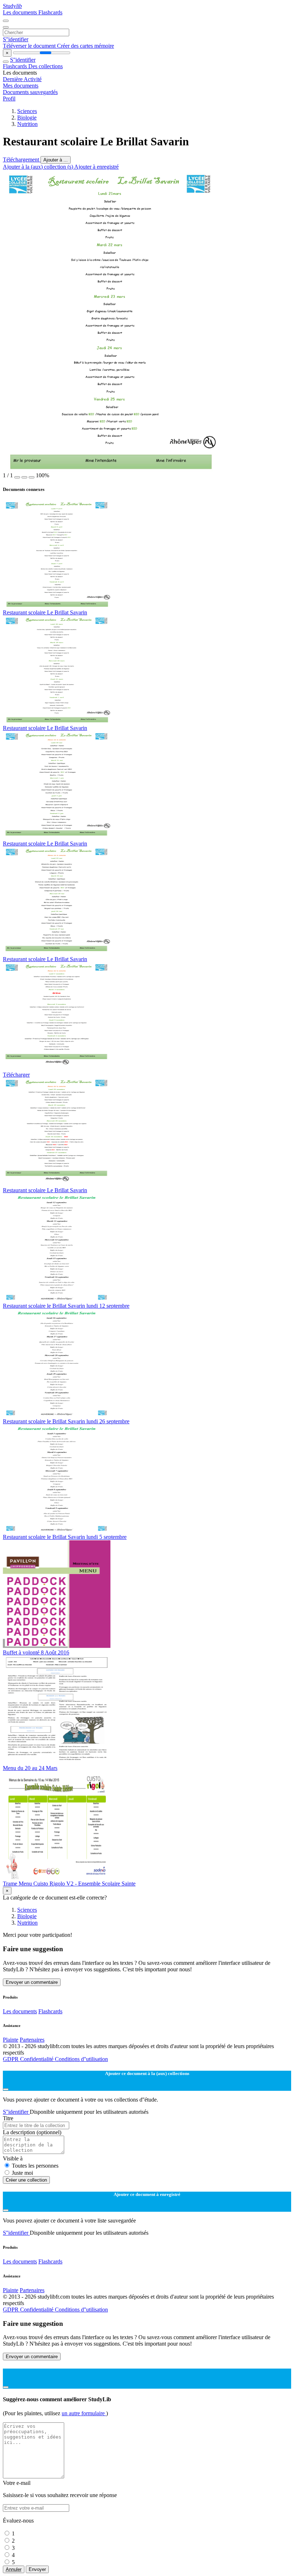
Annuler (14, 2569)
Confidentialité (37, 2059)
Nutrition (27, 124)
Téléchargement (22, 160)
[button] (17, 477)
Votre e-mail (17, 2483)
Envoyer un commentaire (32, 1982)
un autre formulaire (84, 2413)
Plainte (11, 2040)
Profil (9, 99)
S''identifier (16, 39)
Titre (8, 2118)
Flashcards (50, 12)
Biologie (27, 118)
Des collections (46, 66)
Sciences (27, 111)
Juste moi (22, 2173)
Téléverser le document (30, 46)
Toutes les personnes (35, 2166)
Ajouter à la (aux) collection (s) (39, 167)
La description (32, 2132)
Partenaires (32, 2040)
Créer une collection (26, 2180)
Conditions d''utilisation (81, 2059)
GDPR (11, 2059)
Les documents (21, 12)
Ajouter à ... (56, 160)
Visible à (13, 2158)
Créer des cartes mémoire (86, 46)
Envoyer (37, 2569)
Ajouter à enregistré (96, 167)
